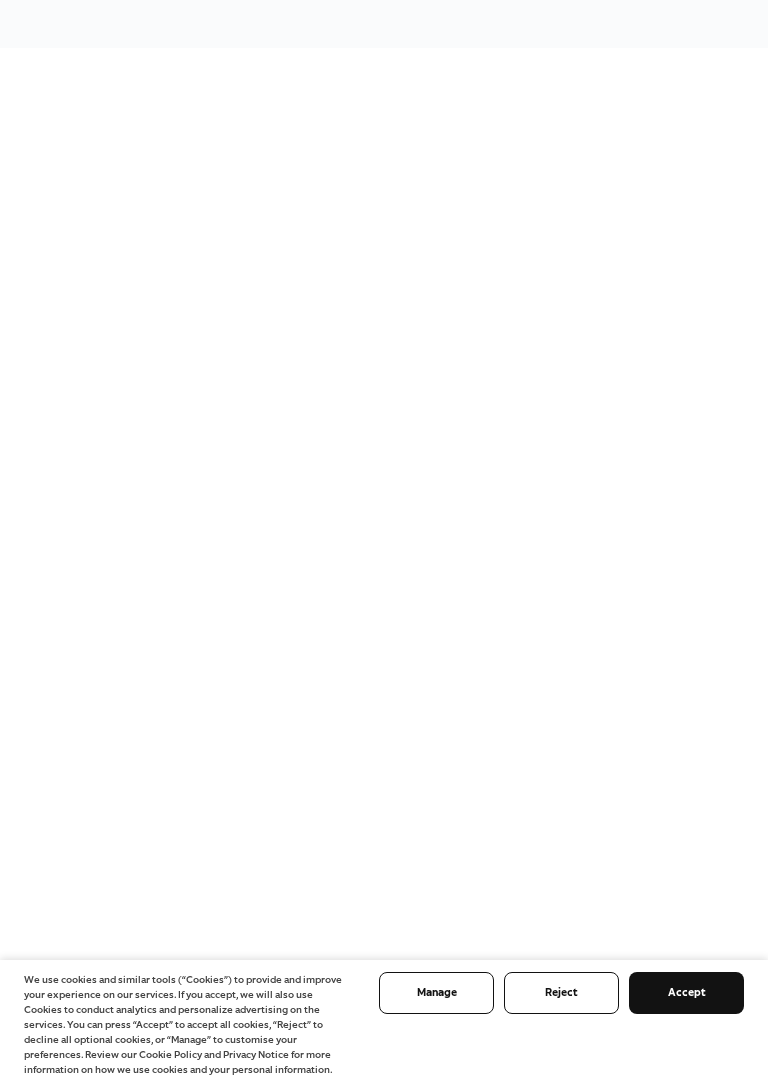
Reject (561, 992)
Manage (437, 992)
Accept (687, 992)
